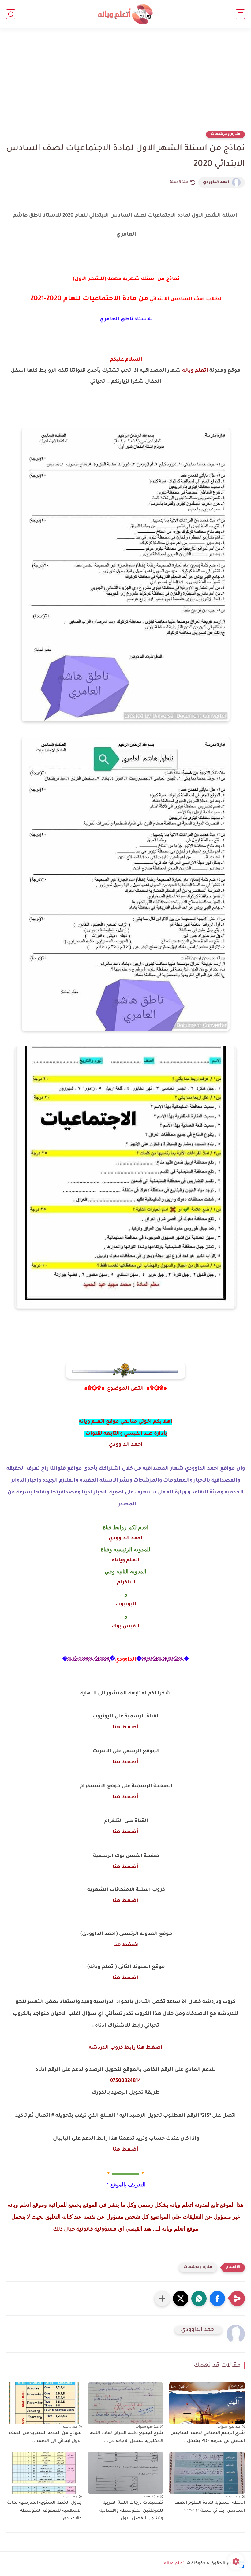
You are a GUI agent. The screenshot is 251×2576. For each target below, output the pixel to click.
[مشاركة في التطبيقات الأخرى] (162, 2298)
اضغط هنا (125, 1901)
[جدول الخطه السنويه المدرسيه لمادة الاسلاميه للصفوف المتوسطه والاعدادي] (44, 2473)
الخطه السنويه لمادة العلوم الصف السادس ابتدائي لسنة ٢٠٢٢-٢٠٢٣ (210, 2507)
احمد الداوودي (216, 182)
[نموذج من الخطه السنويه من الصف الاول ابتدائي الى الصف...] (44, 2403)
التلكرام (126, 1583)
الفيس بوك (126, 1627)
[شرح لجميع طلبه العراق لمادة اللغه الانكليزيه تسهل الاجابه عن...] (126, 2403)
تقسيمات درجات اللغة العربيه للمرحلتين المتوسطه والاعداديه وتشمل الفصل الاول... (131, 2511)
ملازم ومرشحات (225, 134)
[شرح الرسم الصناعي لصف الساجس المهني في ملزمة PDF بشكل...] (207, 2403)
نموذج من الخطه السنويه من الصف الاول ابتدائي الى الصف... (45, 2437)
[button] (217, 2298)
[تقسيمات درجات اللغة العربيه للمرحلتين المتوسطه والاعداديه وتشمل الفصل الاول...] (126, 2473)
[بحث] (11, 14)
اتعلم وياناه (126, 1560)
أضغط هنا (125, 1728)
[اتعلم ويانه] (125, 14)
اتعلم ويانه (195, 371)
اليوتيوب (125, 1605)
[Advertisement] (125, 83)
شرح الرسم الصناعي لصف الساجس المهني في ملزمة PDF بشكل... (208, 2437)
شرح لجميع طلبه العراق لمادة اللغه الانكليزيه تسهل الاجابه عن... (126, 2437)
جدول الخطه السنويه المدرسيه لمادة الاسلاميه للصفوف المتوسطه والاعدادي (44, 2511)
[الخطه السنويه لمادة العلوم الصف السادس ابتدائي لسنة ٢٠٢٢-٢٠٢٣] (207, 2473)
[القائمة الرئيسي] (240, 14)
